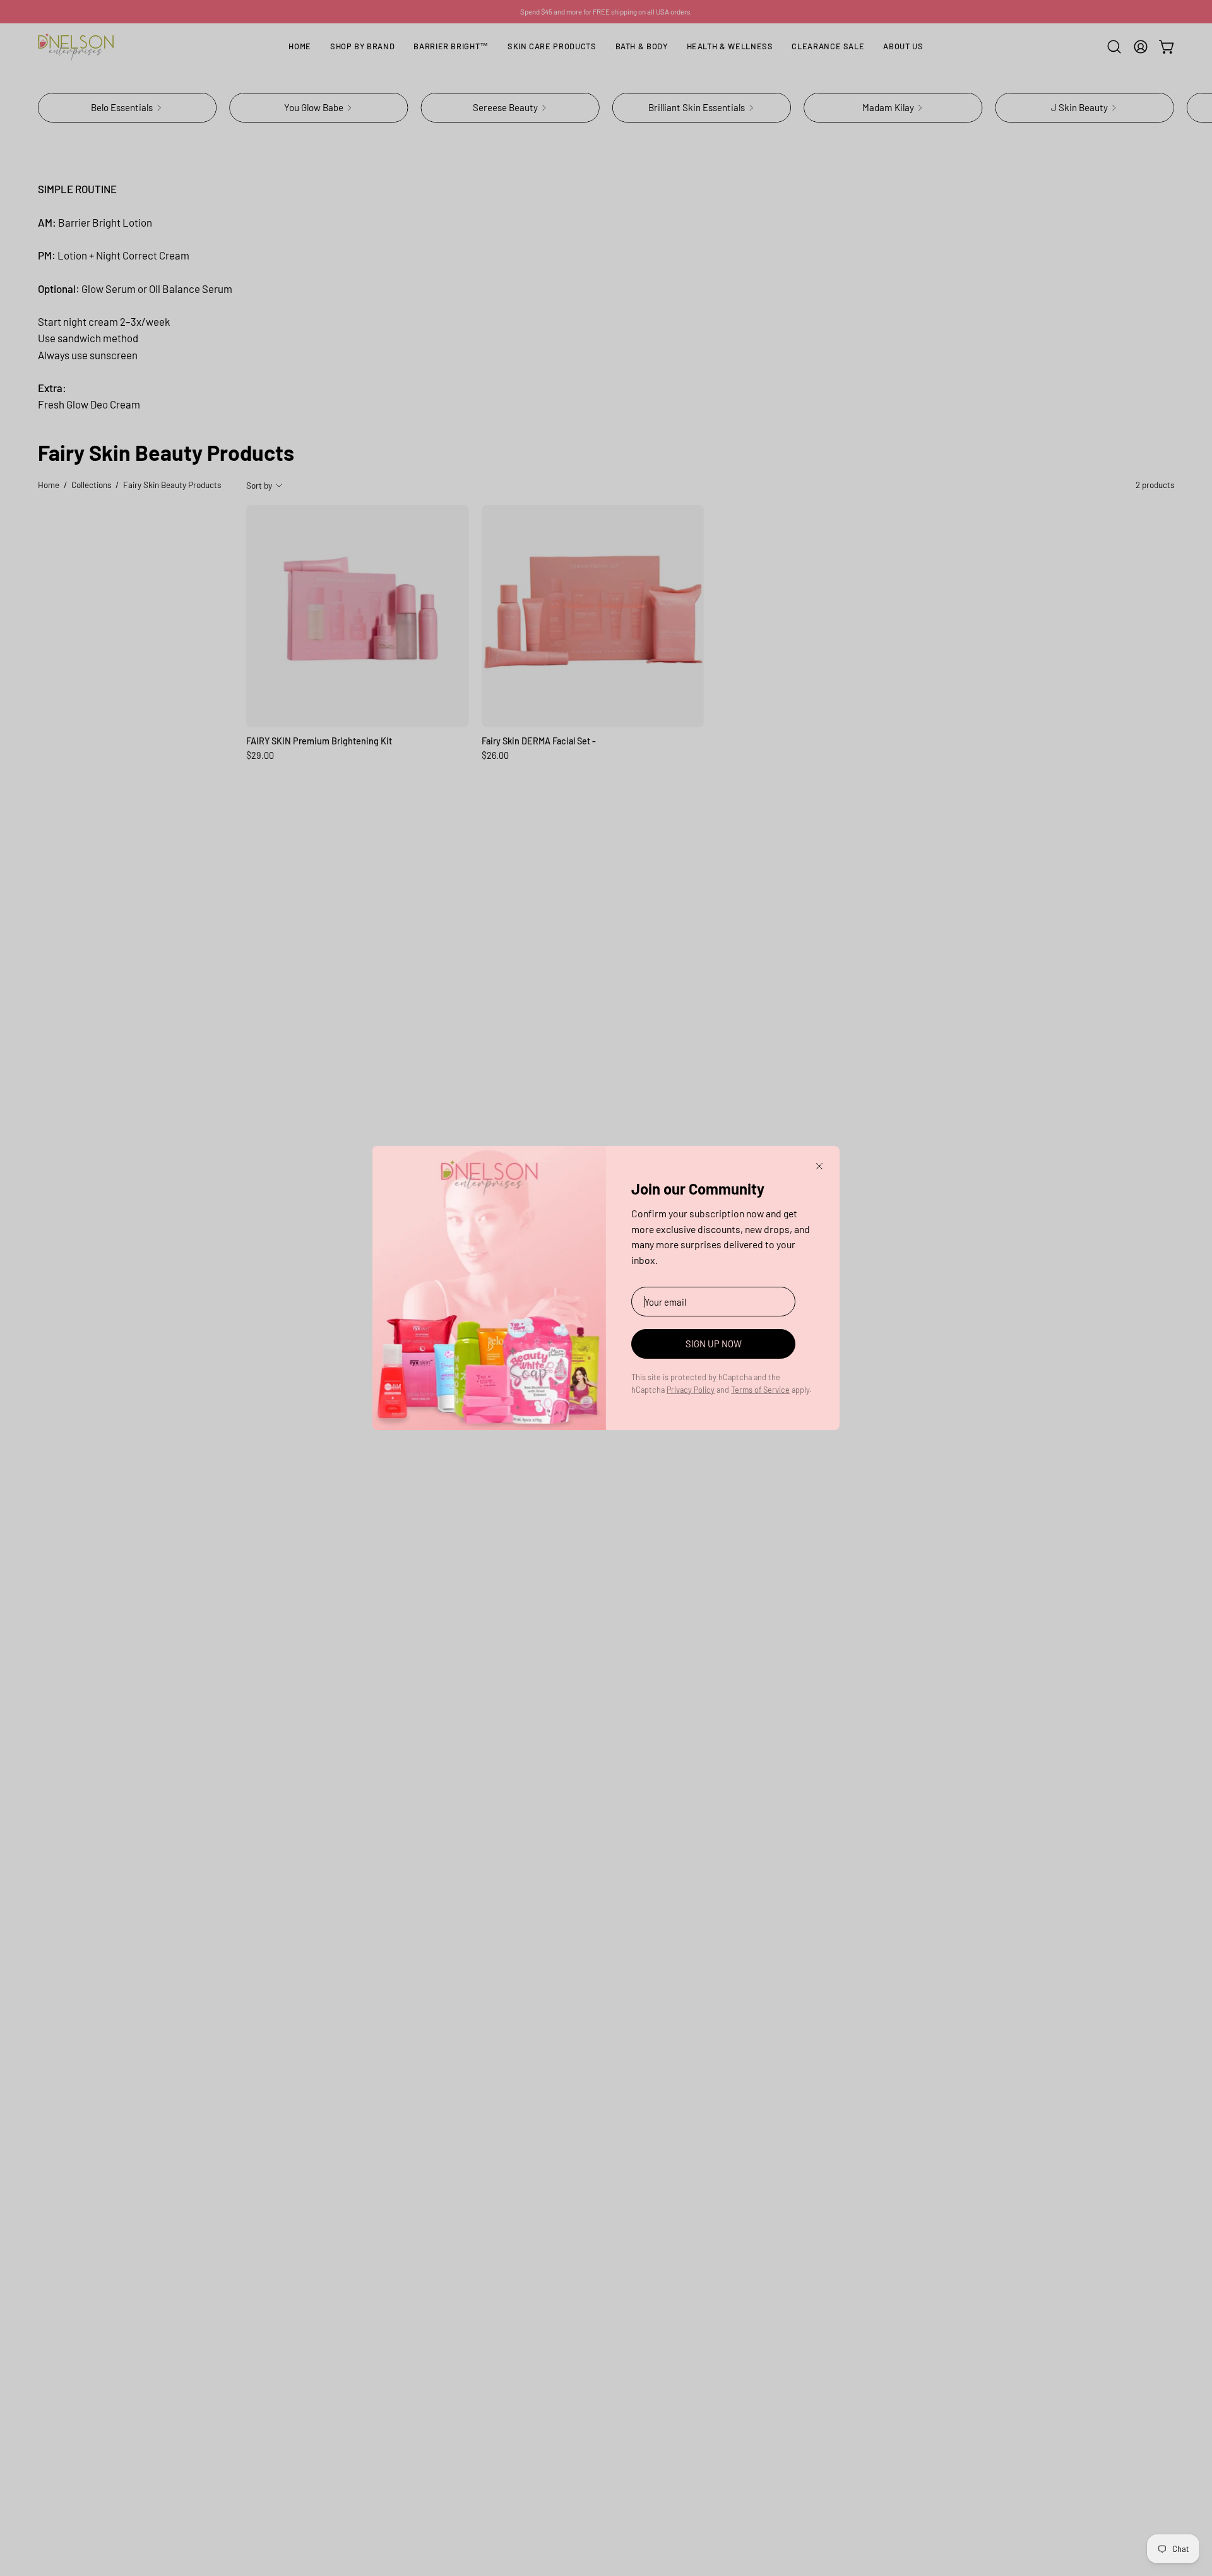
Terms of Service (760, 1390)
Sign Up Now (714, 1344)
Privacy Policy (691, 1390)
